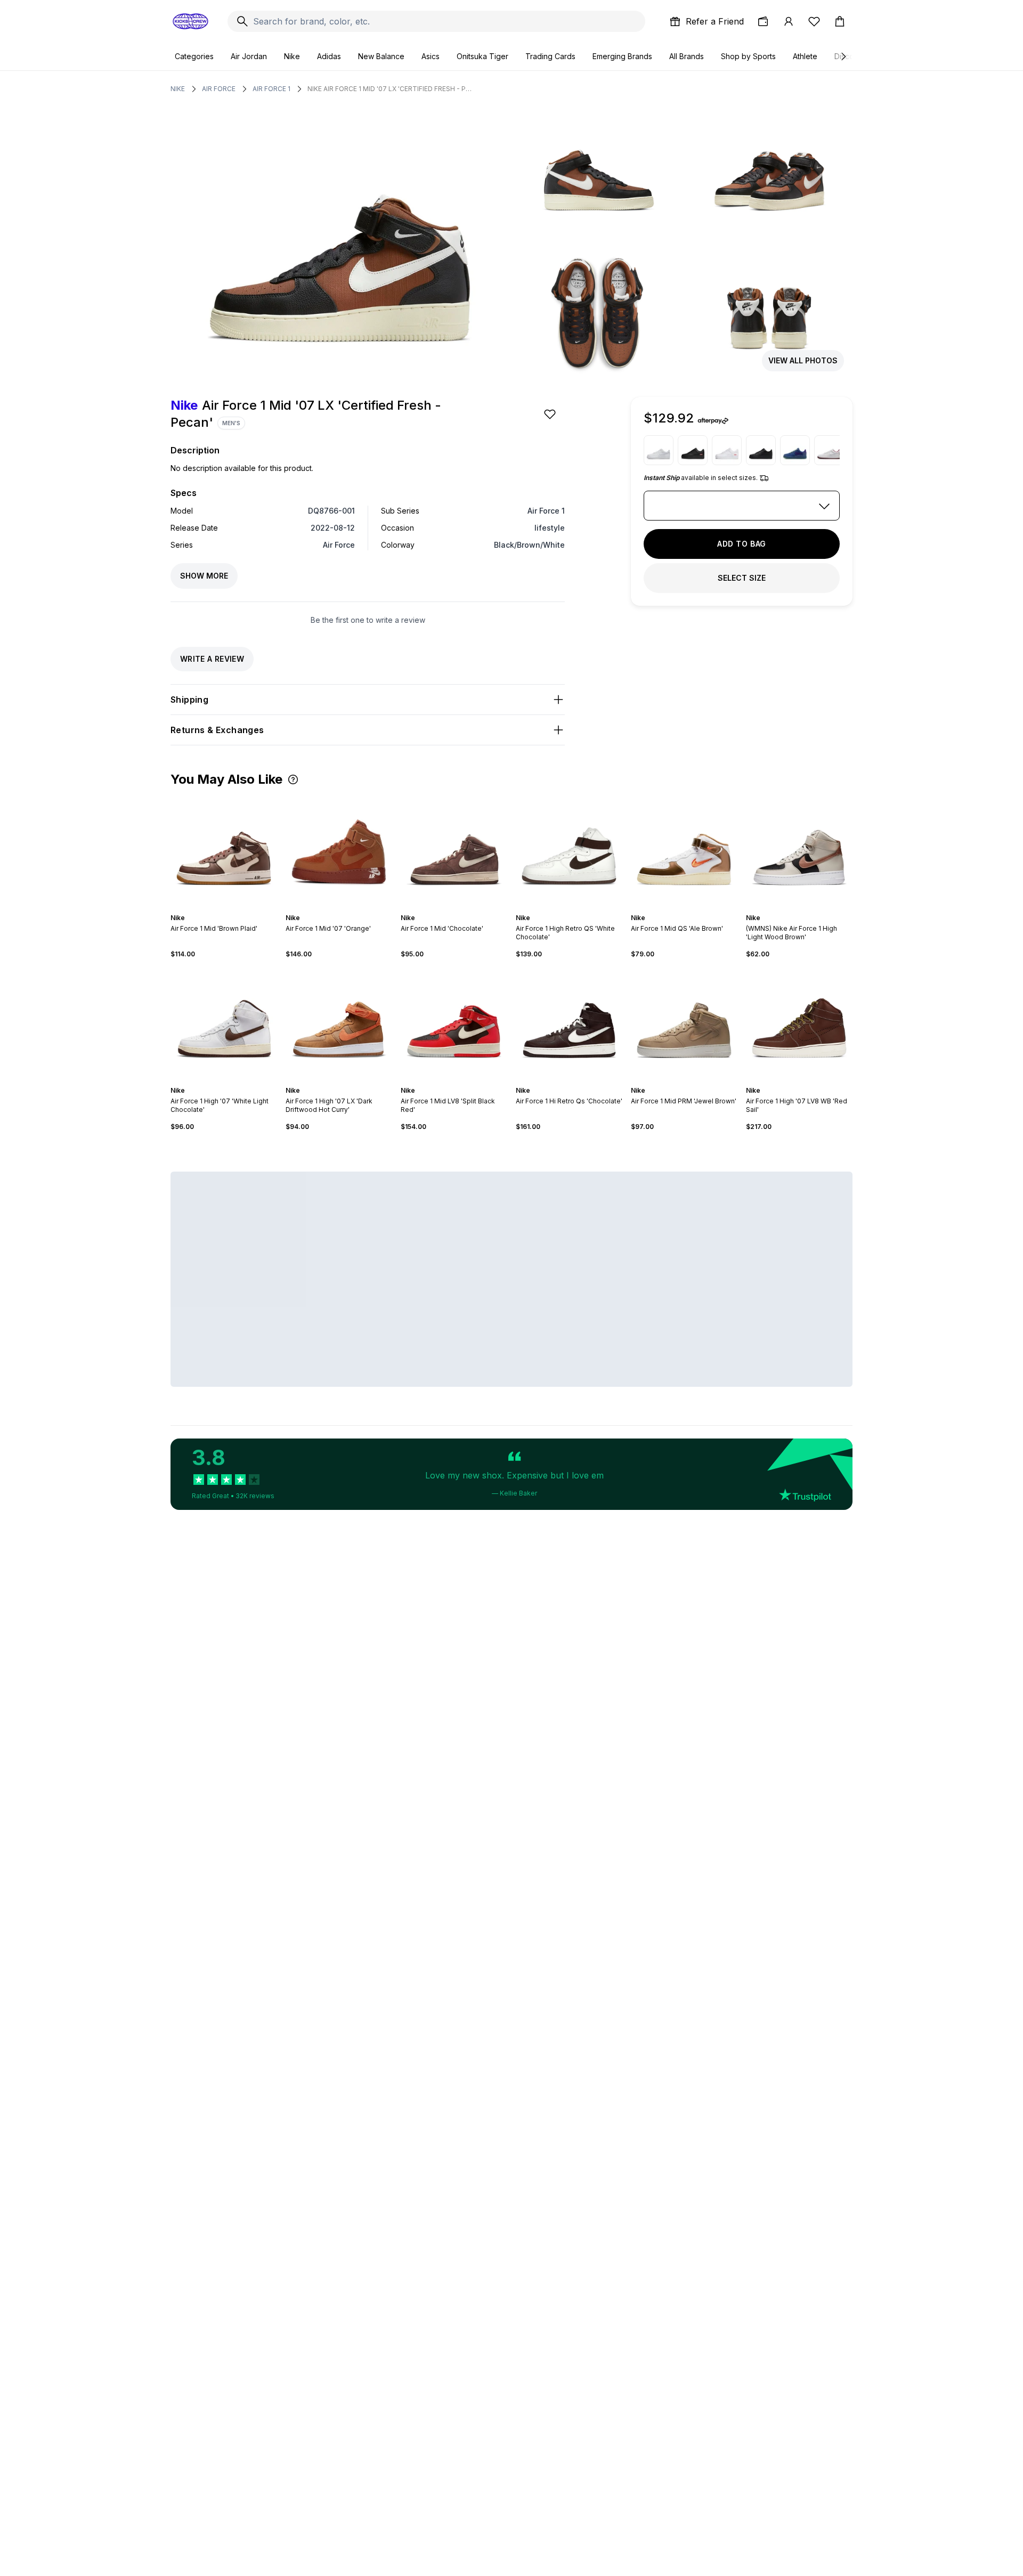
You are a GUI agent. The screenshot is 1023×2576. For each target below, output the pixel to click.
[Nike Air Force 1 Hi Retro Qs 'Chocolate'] (569, 1022)
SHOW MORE (204, 576)
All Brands (687, 56)
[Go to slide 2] (217, 908)
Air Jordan (249, 56)
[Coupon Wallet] (763, 21)
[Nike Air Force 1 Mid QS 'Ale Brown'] (684, 850)
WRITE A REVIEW (212, 659)
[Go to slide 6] (234, 908)
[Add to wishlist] (551, 414)
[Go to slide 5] (230, 908)
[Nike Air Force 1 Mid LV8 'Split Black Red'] (454, 1022)
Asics (431, 56)
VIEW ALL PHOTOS (803, 360)
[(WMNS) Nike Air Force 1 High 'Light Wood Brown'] (799, 850)
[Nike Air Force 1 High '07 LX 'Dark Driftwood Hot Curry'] (339, 1022)
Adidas (329, 56)
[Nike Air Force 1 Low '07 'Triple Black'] (761, 450)
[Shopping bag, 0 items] (840, 21)
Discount (850, 56)
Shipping (189, 700)
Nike (292, 56)
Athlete (805, 56)
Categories (194, 56)
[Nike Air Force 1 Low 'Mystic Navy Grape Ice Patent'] (795, 450)
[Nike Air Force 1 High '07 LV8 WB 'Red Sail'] (799, 1022)
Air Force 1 (271, 89)
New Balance (381, 56)
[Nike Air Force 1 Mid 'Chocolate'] (454, 850)
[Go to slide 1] (213, 908)
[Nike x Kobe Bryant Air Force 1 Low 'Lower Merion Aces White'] (829, 450)
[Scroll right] (843, 56)
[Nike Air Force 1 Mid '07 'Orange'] (339, 850)
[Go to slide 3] (222, 908)
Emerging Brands (622, 56)
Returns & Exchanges (217, 730)
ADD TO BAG (742, 544)
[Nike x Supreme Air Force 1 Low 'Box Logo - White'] (727, 450)
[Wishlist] (814, 21)
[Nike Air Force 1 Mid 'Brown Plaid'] (224, 850)
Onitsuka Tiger (482, 56)
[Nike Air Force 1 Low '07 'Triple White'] (659, 450)
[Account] (789, 21)
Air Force (219, 89)
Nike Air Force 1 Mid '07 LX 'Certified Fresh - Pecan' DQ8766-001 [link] (390, 89)
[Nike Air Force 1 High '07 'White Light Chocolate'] (224, 1022)
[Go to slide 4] (226, 908)
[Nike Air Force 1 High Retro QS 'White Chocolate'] (569, 850)
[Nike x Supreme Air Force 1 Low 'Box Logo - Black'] (693, 450)
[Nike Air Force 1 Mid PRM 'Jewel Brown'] (684, 1022)
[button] (293, 779)
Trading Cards (550, 56)
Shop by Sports (748, 56)
